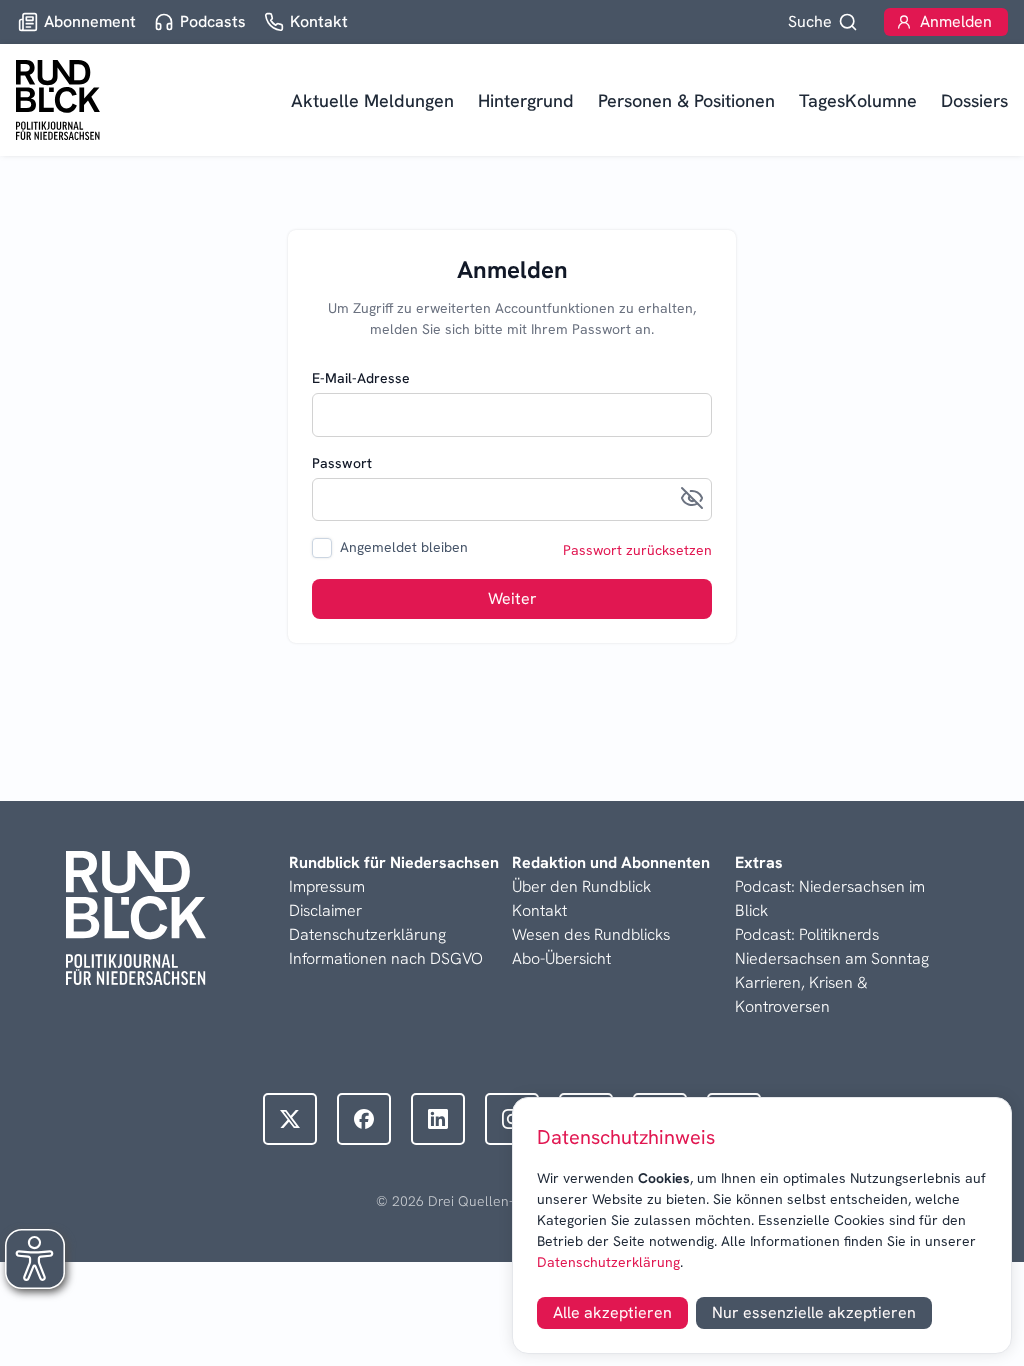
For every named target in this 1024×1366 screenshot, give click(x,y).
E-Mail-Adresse (361, 378)
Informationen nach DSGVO (386, 958)
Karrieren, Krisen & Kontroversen (801, 994)
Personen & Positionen (686, 100)
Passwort (342, 463)
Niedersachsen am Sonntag (832, 958)
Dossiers (974, 100)
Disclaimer (325, 910)
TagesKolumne (858, 100)
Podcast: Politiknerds (807, 934)
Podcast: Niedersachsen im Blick (830, 898)
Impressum (327, 886)
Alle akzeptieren (612, 1312)
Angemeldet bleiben (404, 547)
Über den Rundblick (581, 886)
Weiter (512, 598)
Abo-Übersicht (561, 958)
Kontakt (539, 910)
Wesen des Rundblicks (591, 934)
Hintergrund (526, 100)
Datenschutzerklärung (608, 1262)
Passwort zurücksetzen (637, 550)
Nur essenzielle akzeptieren (814, 1312)
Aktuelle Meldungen (372, 100)
